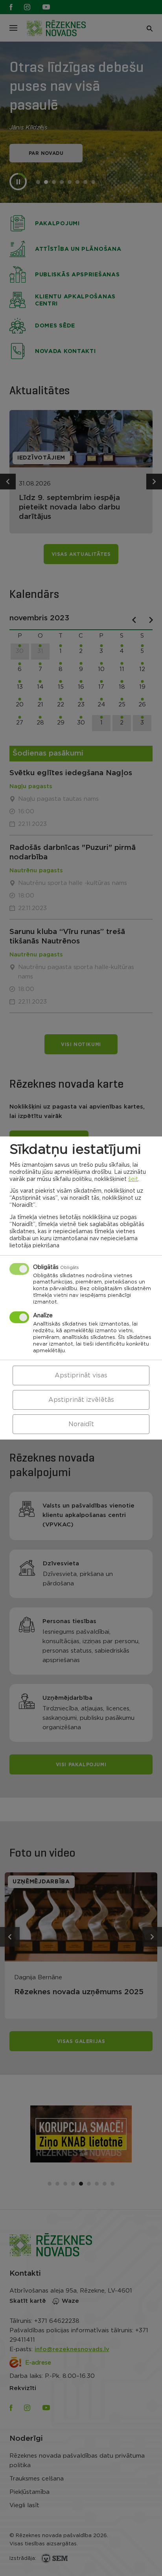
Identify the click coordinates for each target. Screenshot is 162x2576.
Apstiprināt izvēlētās (81, 1400)
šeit (133, 1179)
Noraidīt (81, 1424)
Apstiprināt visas (81, 1375)
